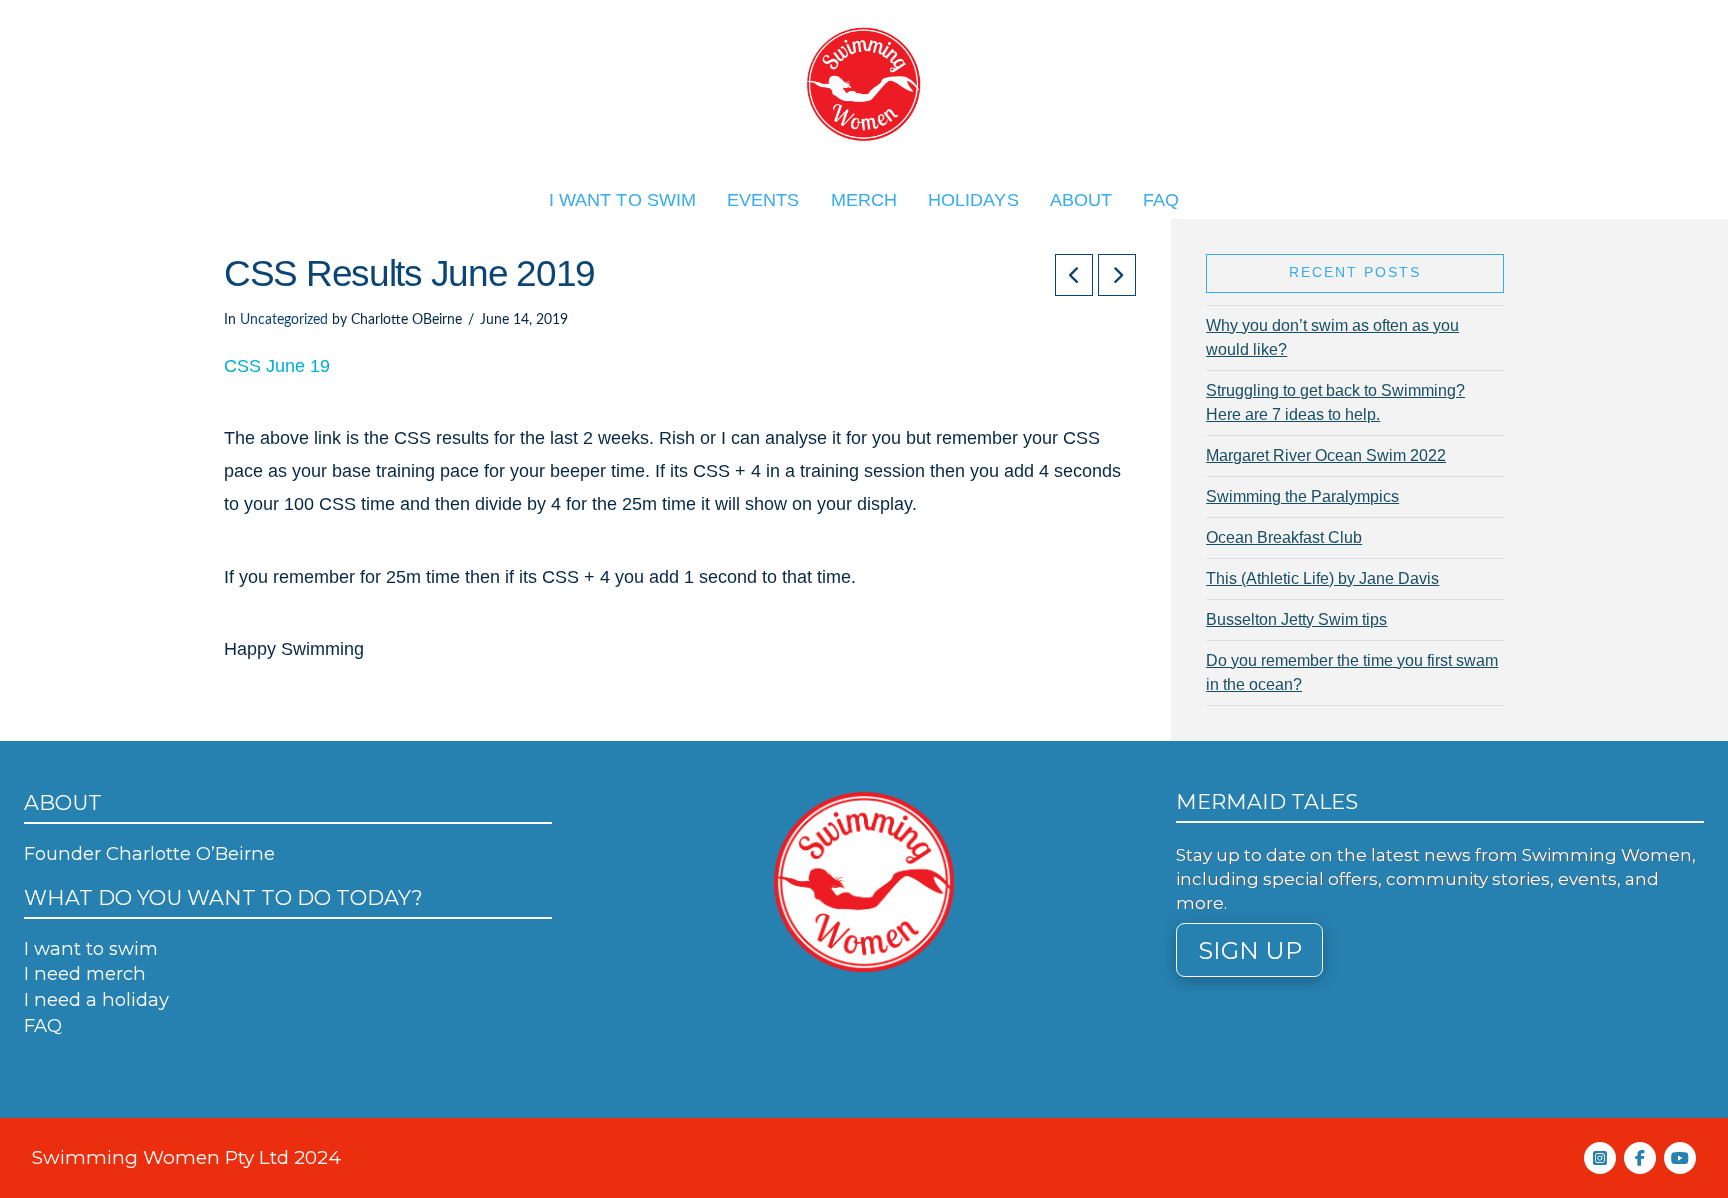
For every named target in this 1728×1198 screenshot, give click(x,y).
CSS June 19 (277, 365)
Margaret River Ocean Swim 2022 (1326, 455)
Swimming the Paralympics (1302, 496)
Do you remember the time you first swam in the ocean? (1352, 672)
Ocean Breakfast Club (1284, 537)
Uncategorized (284, 320)
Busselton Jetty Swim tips (1296, 619)
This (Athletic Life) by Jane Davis (1322, 578)
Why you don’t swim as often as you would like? (1332, 337)
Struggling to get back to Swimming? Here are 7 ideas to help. (1335, 402)
